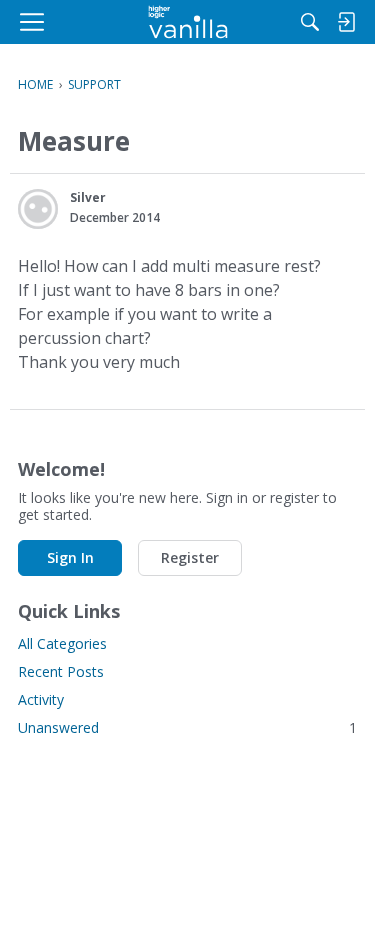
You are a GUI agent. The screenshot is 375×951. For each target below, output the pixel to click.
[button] (38, 209)
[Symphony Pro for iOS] (187, 22)
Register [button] (190, 557)
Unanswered (187, 727)
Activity (41, 699)
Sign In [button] (70, 557)
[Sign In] (346, 22)
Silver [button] (88, 197)
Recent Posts (61, 671)
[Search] (310, 22)
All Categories (62, 643)
